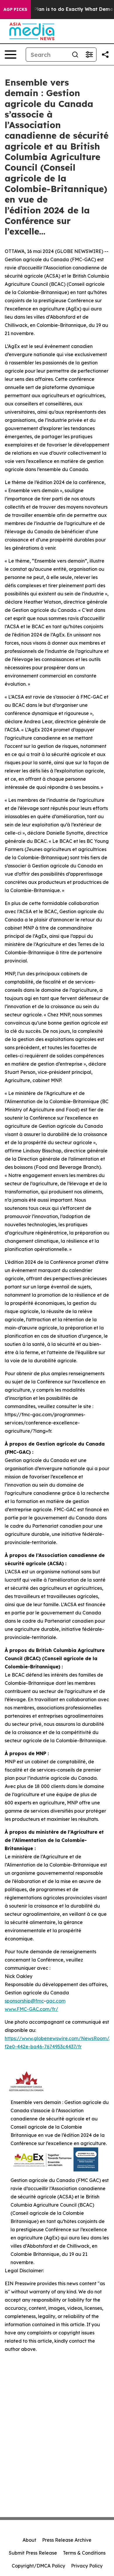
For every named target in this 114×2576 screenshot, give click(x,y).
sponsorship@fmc (24, 2001)
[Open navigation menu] (11, 55)
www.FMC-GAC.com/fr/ (31, 2009)
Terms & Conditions (84, 2553)
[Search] (75, 55)
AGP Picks (15, 9)
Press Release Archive (67, 2540)
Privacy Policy (87, 2566)
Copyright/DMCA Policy (38, 2566)
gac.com (56, 2001)
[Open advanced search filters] (89, 55)
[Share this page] (105, 55)
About (29, 2540)
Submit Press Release (33, 2553)
